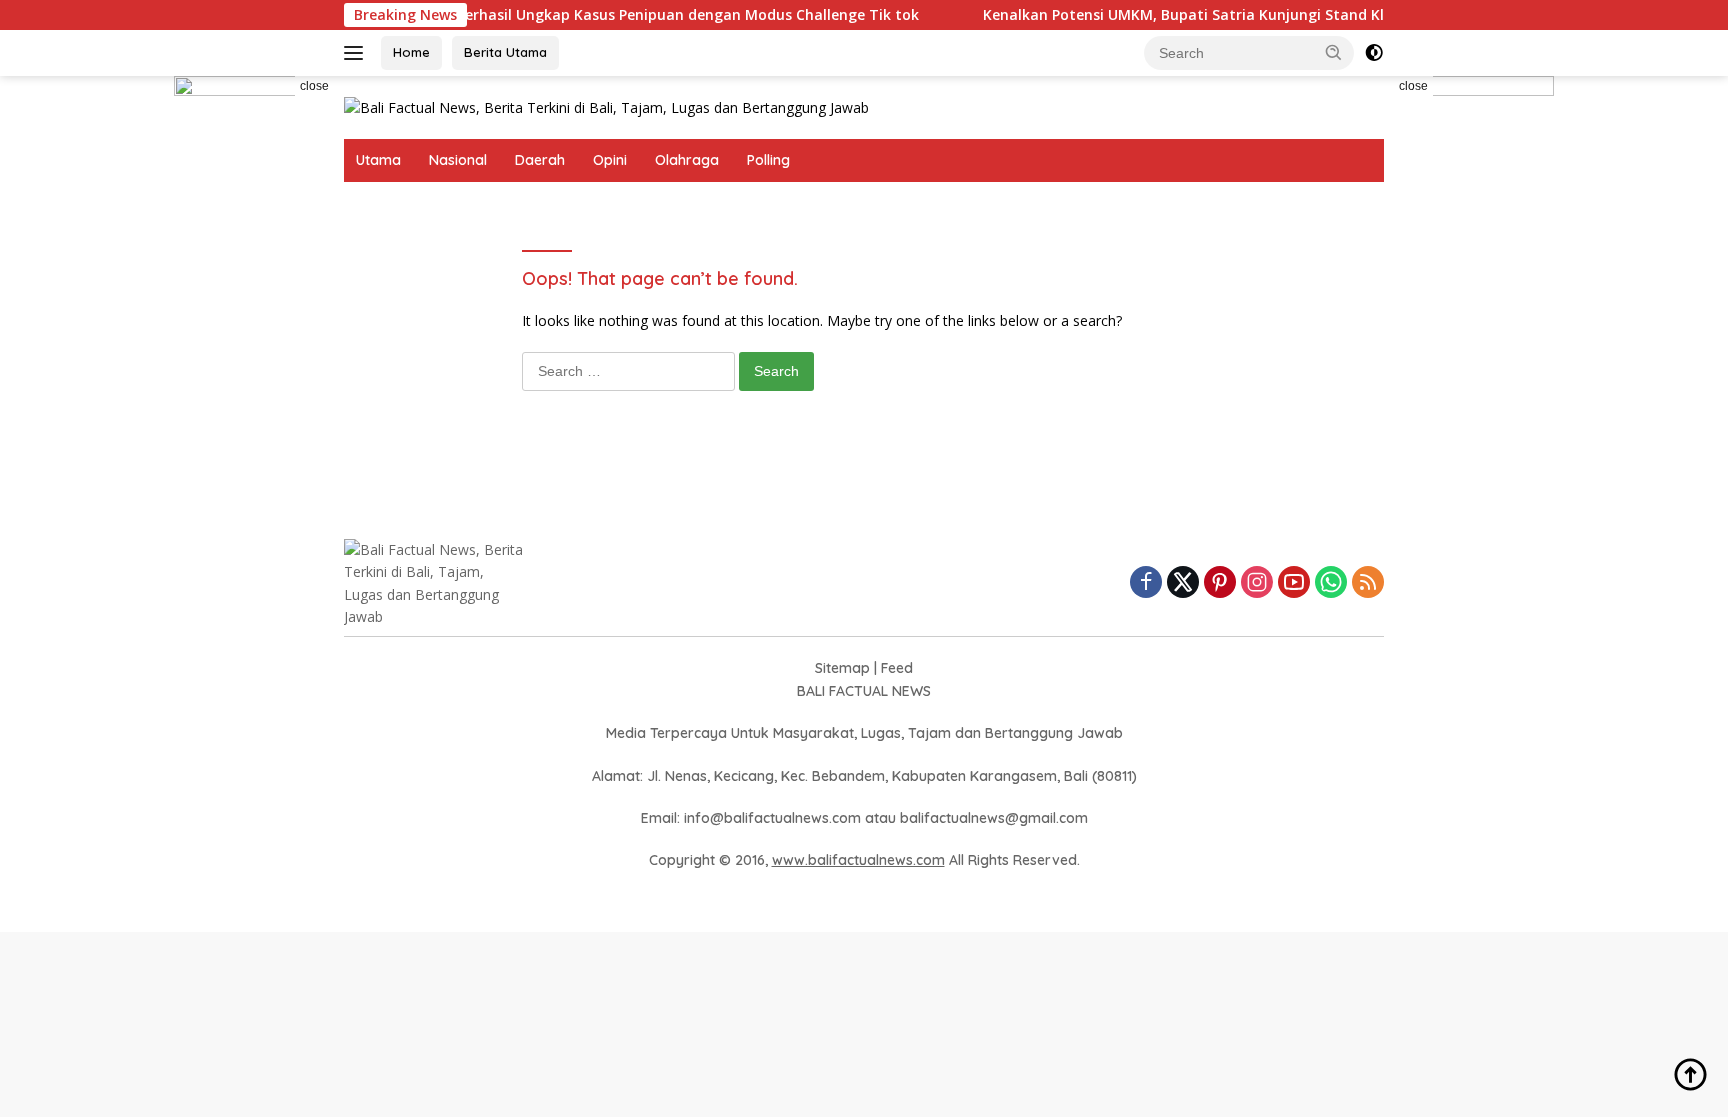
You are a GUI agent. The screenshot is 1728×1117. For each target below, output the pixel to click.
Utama (378, 160)
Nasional (458, 160)
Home (411, 52)
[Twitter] (1183, 583)
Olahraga (687, 160)
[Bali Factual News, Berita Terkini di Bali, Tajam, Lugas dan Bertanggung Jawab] (606, 106)
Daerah (540, 160)
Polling (768, 160)
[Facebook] (1146, 583)
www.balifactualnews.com (858, 860)
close (314, 86)
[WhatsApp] (1331, 583)
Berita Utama (505, 52)
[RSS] (1368, 583)
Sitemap (842, 668)
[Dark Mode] (1374, 53)
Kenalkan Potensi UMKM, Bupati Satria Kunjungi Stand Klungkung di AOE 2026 (1230, 15)
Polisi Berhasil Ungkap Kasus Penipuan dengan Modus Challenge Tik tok (640, 15)
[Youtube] (1294, 583)
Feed (897, 668)
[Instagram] (1257, 583)
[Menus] (357, 53)
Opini (610, 160)
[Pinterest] (1220, 583)
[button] (1334, 52)
